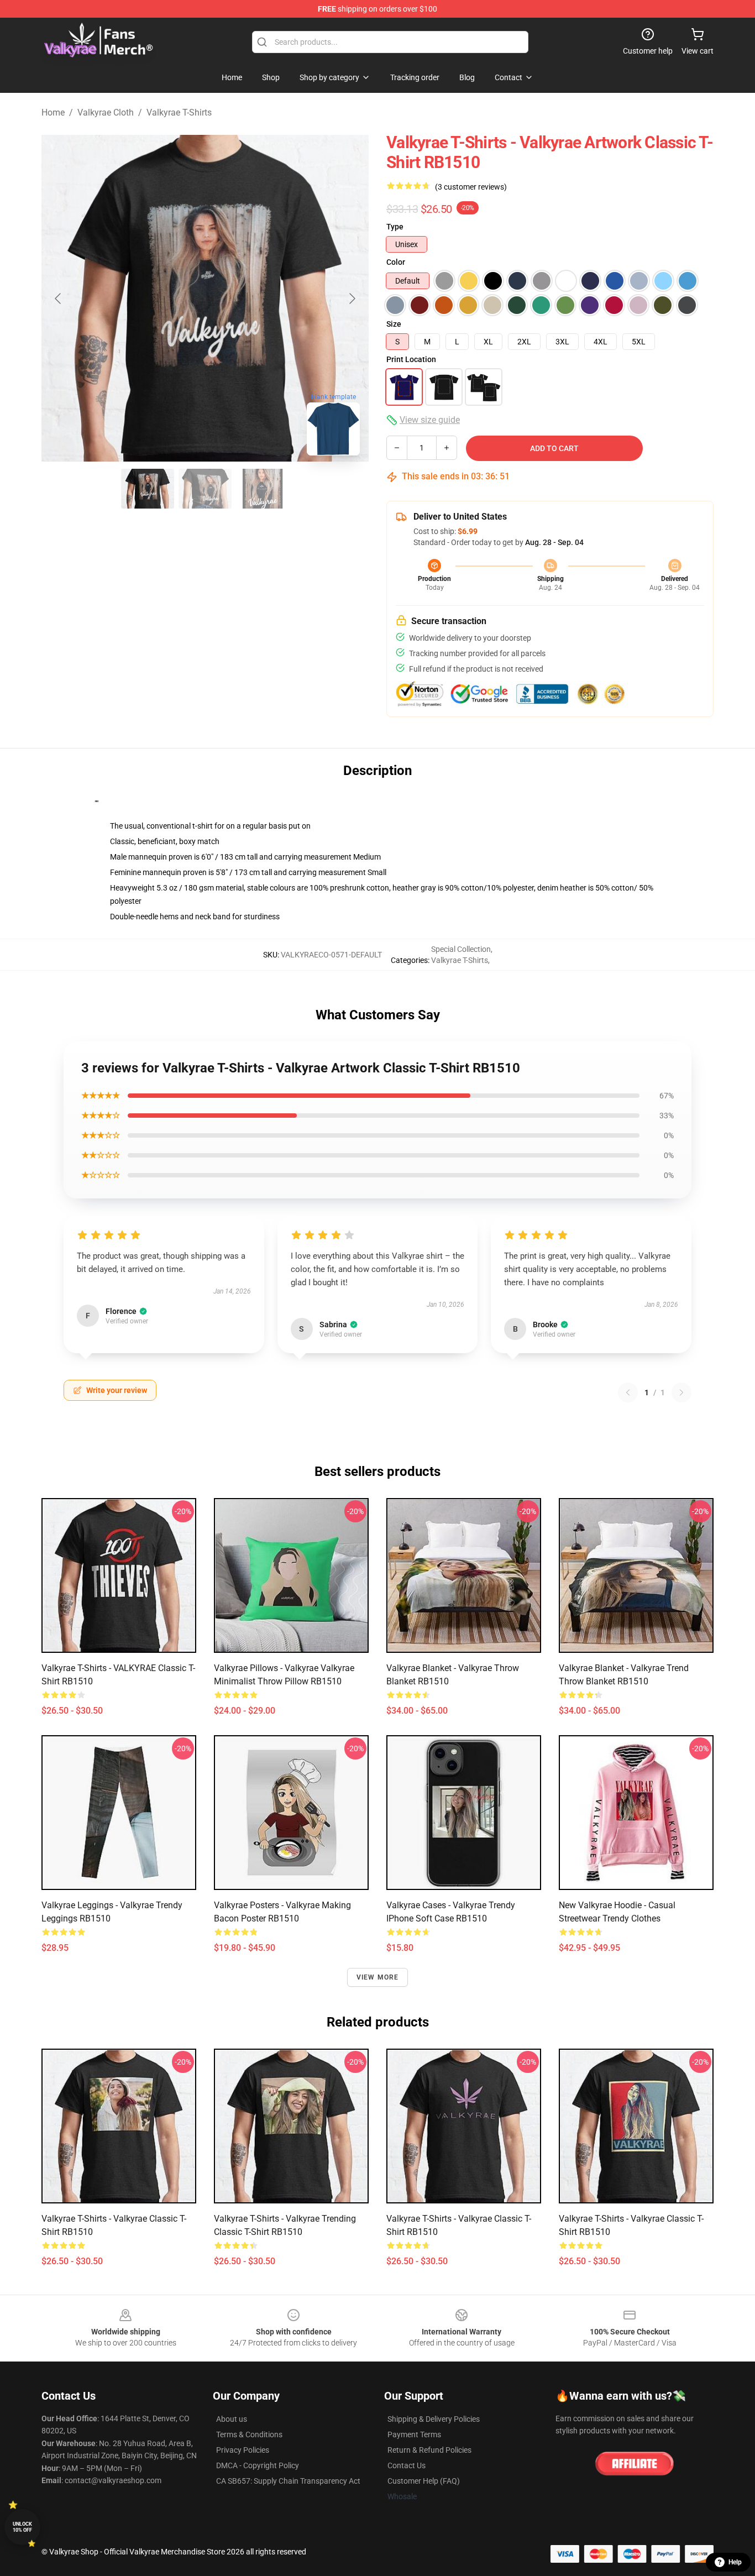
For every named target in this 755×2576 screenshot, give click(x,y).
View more (378, 1977)
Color (396, 262)
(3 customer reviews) (471, 187)
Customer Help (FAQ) (424, 2481)
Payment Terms (414, 2434)
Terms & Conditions (249, 2434)
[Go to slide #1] (148, 489)
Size (394, 324)
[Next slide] (352, 299)
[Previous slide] (59, 299)
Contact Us (407, 2465)
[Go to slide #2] (205, 489)
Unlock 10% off (22, 2527)
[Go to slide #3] (263, 489)
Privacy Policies (243, 2450)
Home (53, 112)
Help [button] (735, 2562)
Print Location (411, 359)
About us (232, 2419)
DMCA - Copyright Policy (258, 2465)
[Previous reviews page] (628, 1392)
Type (395, 227)
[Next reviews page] (681, 1392)
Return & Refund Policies (429, 2450)
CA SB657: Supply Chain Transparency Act (288, 2481)
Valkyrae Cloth (106, 112)
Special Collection (461, 949)
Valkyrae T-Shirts (179, 112)
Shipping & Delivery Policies (434, 2419)
